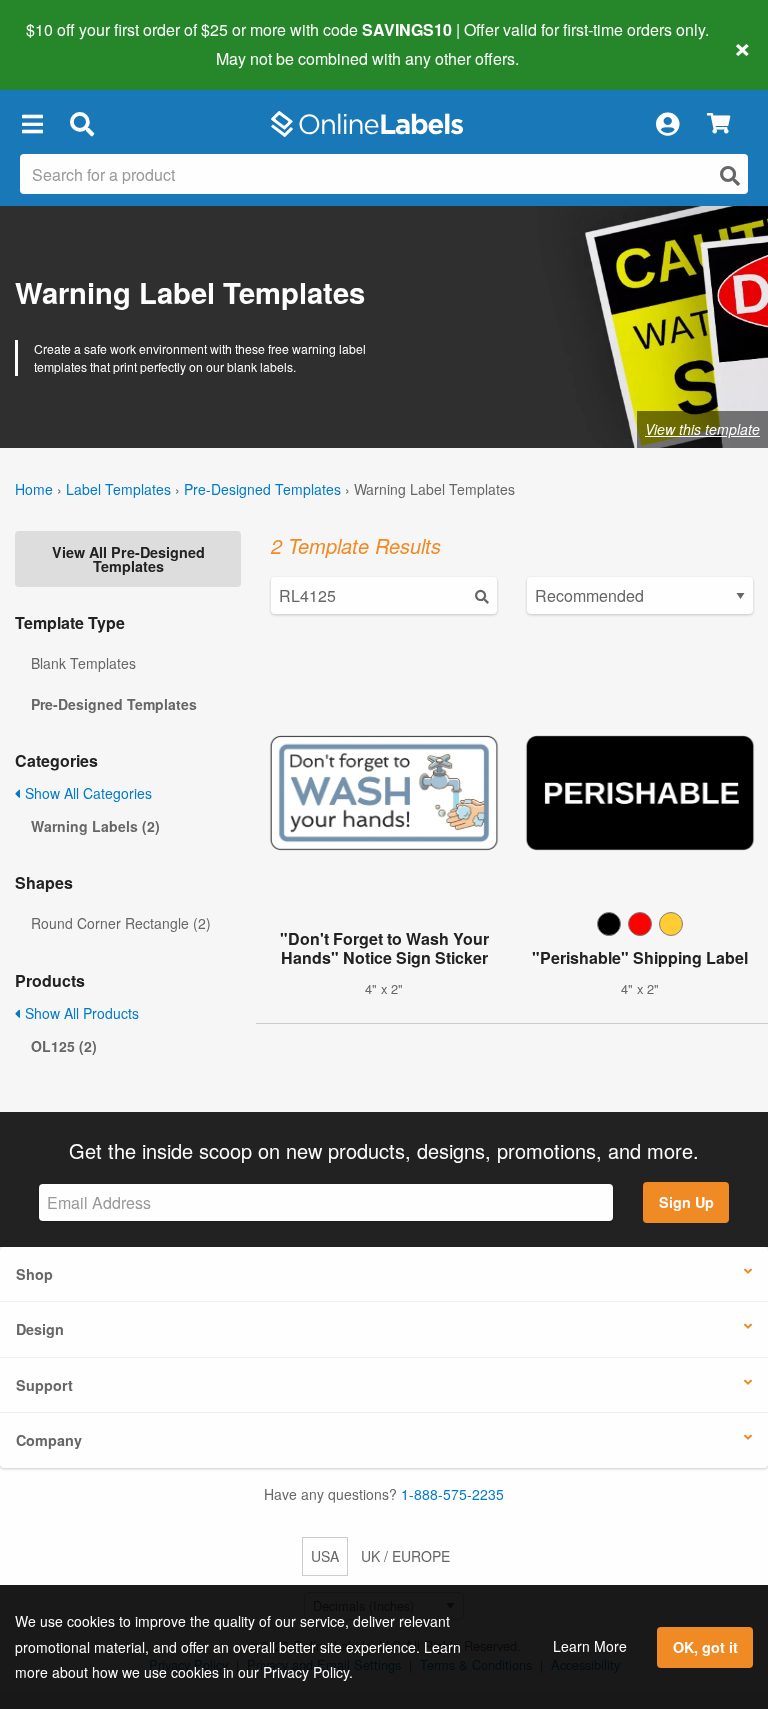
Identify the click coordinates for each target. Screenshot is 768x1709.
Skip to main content (72, 44)
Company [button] (49, 1440)
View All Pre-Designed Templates (128, 559)
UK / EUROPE (405, 1556)
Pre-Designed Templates (262, 489)
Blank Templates (83, 663)
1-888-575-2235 (452, 1494)
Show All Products (80, 1013)
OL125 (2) (64, 1046)
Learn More (590, 1646)
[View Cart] (718, 124)
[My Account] (667, 124)
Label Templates (118, 489)
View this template (702, 429)
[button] (32, 124)
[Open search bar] (81, 124)
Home (34, 489)
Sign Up (686, 1202)
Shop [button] (34, 1274)
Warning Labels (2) (95, 826)
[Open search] (730, 175)
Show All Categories (86, 793)
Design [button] (40, 1329)
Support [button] (44, 1385)
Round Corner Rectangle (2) (121, 923)
